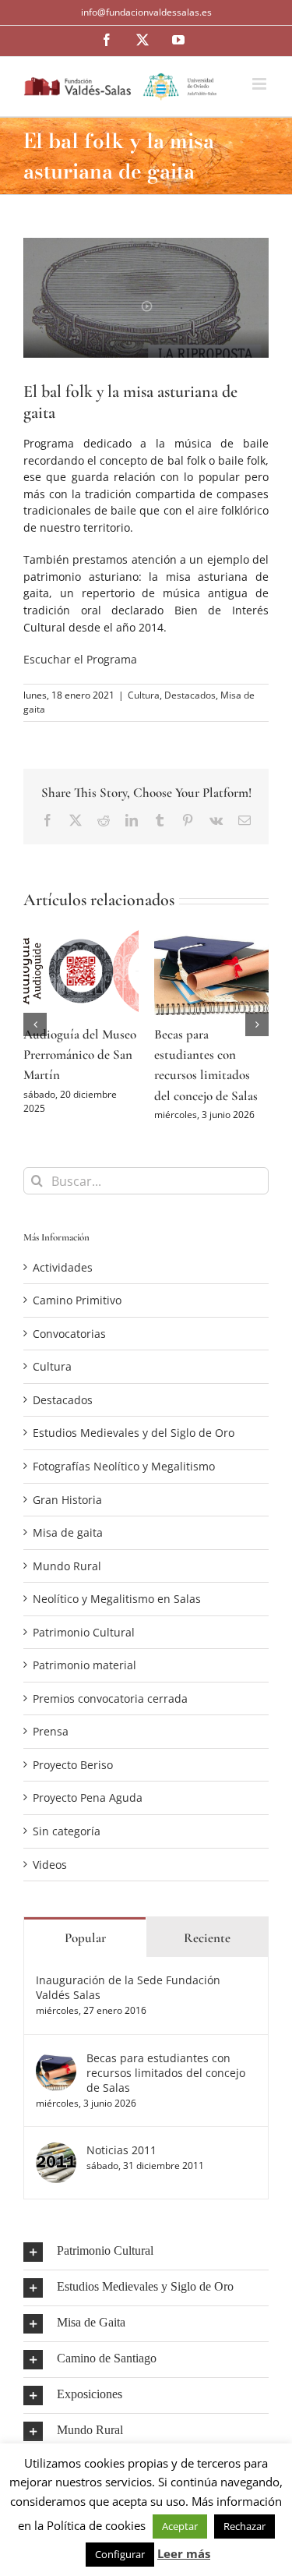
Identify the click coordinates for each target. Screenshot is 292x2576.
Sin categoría (67, 1845)
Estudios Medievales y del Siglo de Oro (134, 1447)
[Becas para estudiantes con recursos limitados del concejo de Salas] (56, 2073)
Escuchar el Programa (80, 659)
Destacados (190, 695)
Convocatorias (69, 1348)
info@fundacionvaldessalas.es (146, 12)
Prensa (51, 1745)
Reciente (207, 1952)
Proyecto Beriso (73, 1779)
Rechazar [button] (245, 2526)
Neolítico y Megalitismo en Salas (117, 1613)
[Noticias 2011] (56, 2165)
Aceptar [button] (180, 2526)
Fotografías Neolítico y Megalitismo (124, 1480)
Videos (50, 1879)
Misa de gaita (68, 1546)
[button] (35, 1031)
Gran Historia (67, 1514)
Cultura (144, 695)
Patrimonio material (84, 1679)
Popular (85, 1952)
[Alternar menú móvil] (260, 84)
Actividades (63, 1281)
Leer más (184, 2553)
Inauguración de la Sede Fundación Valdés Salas (128, 2001)
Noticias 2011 (121, 2164)
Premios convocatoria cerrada (110, 1713)
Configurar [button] (120, 2554)
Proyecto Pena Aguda (88, 1812)
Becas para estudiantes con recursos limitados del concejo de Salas (166, 2087)
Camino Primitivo (77, 1314)
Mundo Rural (67, 1580)
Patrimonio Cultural (84, 1646)
